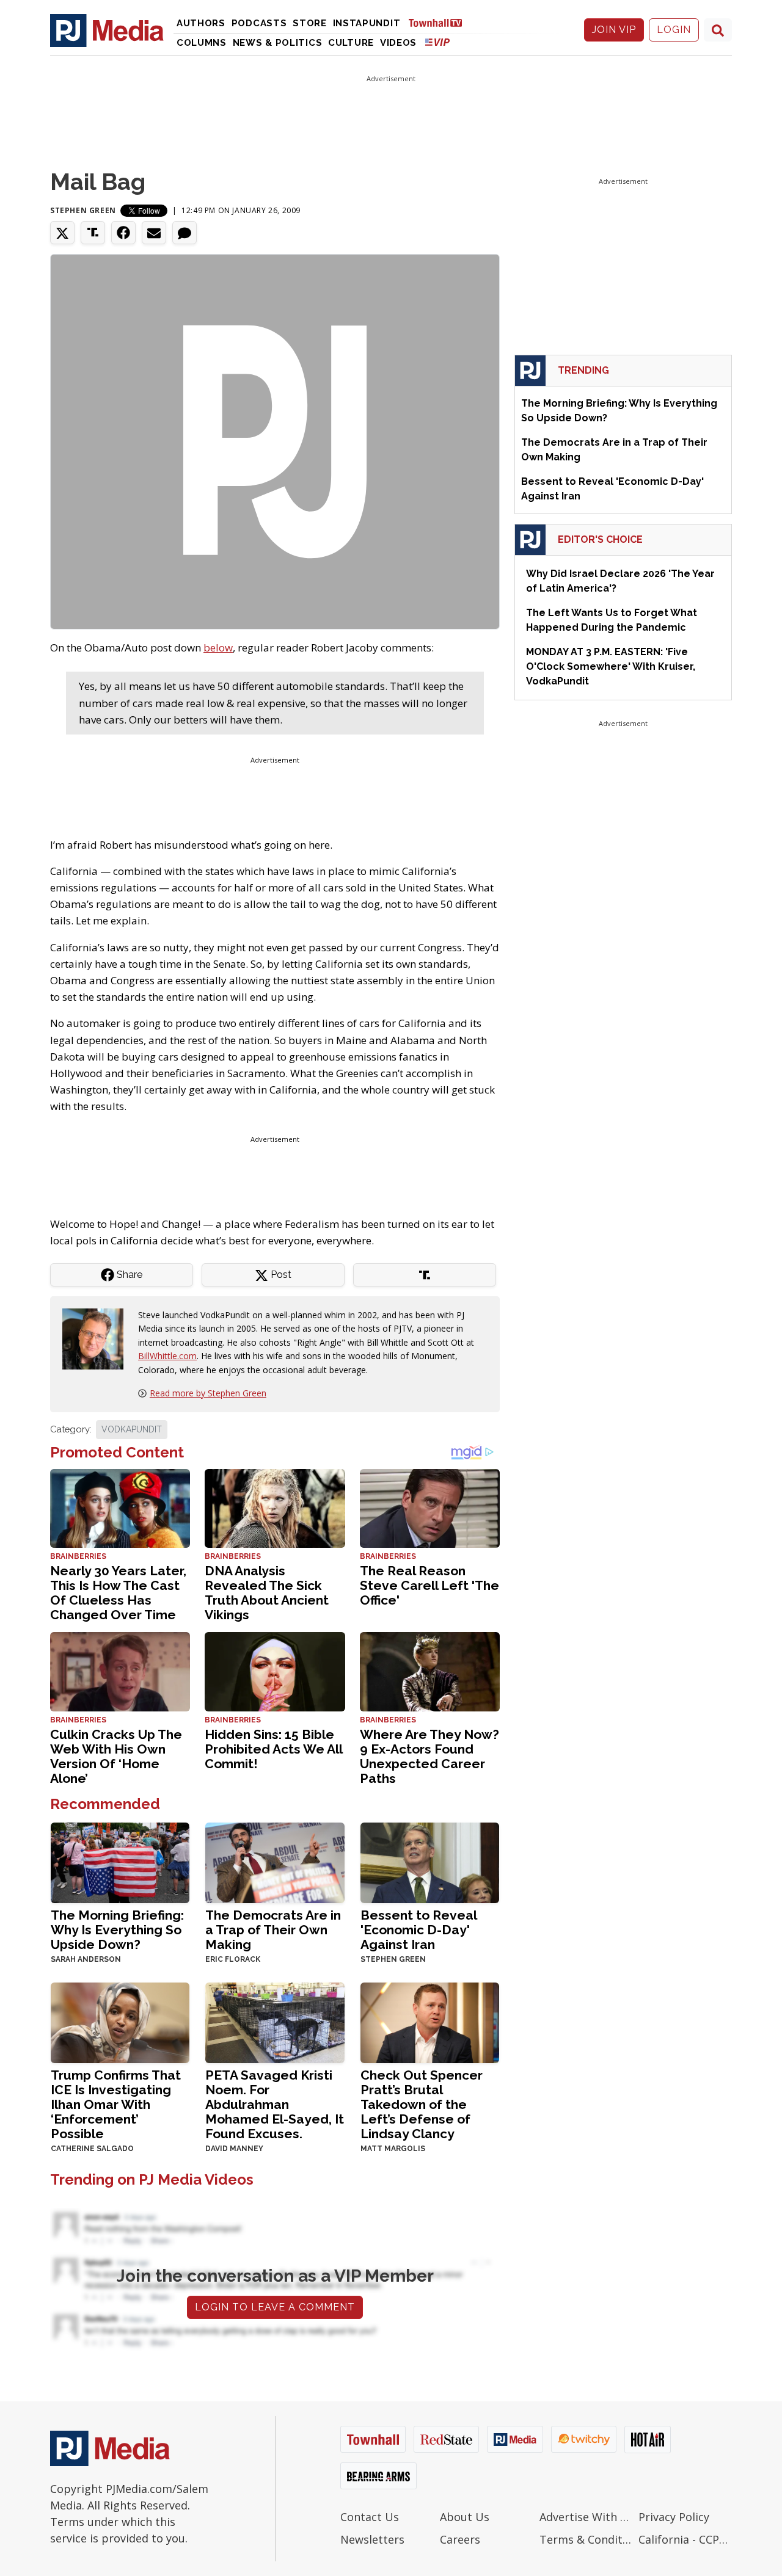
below (218, 648)
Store (310, 23)
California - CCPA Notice (685, 2539)
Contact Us (370, 2517)
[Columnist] (98, 1338)
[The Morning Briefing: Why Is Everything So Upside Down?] (120, 1862)
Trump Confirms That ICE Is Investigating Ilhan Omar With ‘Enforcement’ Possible (116, 2104)
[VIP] (437, 42)
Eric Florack (233, 1959)
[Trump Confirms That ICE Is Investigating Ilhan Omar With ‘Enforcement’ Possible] (120, 2022)
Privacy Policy (674, 2517)
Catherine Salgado (92, 2149)
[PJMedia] (107, 30)
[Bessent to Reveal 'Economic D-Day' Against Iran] (430, 1862)
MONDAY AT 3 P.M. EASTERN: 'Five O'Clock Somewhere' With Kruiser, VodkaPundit (611, 666)
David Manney (234, 2149)
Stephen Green (83, 210)
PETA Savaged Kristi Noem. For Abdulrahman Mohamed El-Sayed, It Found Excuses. (275, 2104)
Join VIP (614, 30)
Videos (398, 43)
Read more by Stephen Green (208, 1393)
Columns (202, 43)
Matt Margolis (393, 2149)
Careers (460, 2539)
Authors (201, 23)
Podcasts (259, 23)
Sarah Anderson (86, 1959)
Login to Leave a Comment (275, 2307)
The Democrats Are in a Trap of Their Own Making (273, 1930)
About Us (465, 2517)
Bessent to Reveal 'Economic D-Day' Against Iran (418, 1930)
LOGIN (674, 30)
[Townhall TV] (440, 22)
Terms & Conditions (586, 2539)
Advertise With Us (586, 2517)
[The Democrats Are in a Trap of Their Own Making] (275, 1862)
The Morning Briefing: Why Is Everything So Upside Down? (117, 1930)
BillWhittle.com (167, 1356)
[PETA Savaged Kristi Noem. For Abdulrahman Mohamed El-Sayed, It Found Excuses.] (275, 2022)
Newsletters (372, 2539)
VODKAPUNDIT (132, 1429)
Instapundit (367, 23)
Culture (351, 43)
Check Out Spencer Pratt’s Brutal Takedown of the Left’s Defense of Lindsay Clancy (422, 2104)
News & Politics (278, 43)
